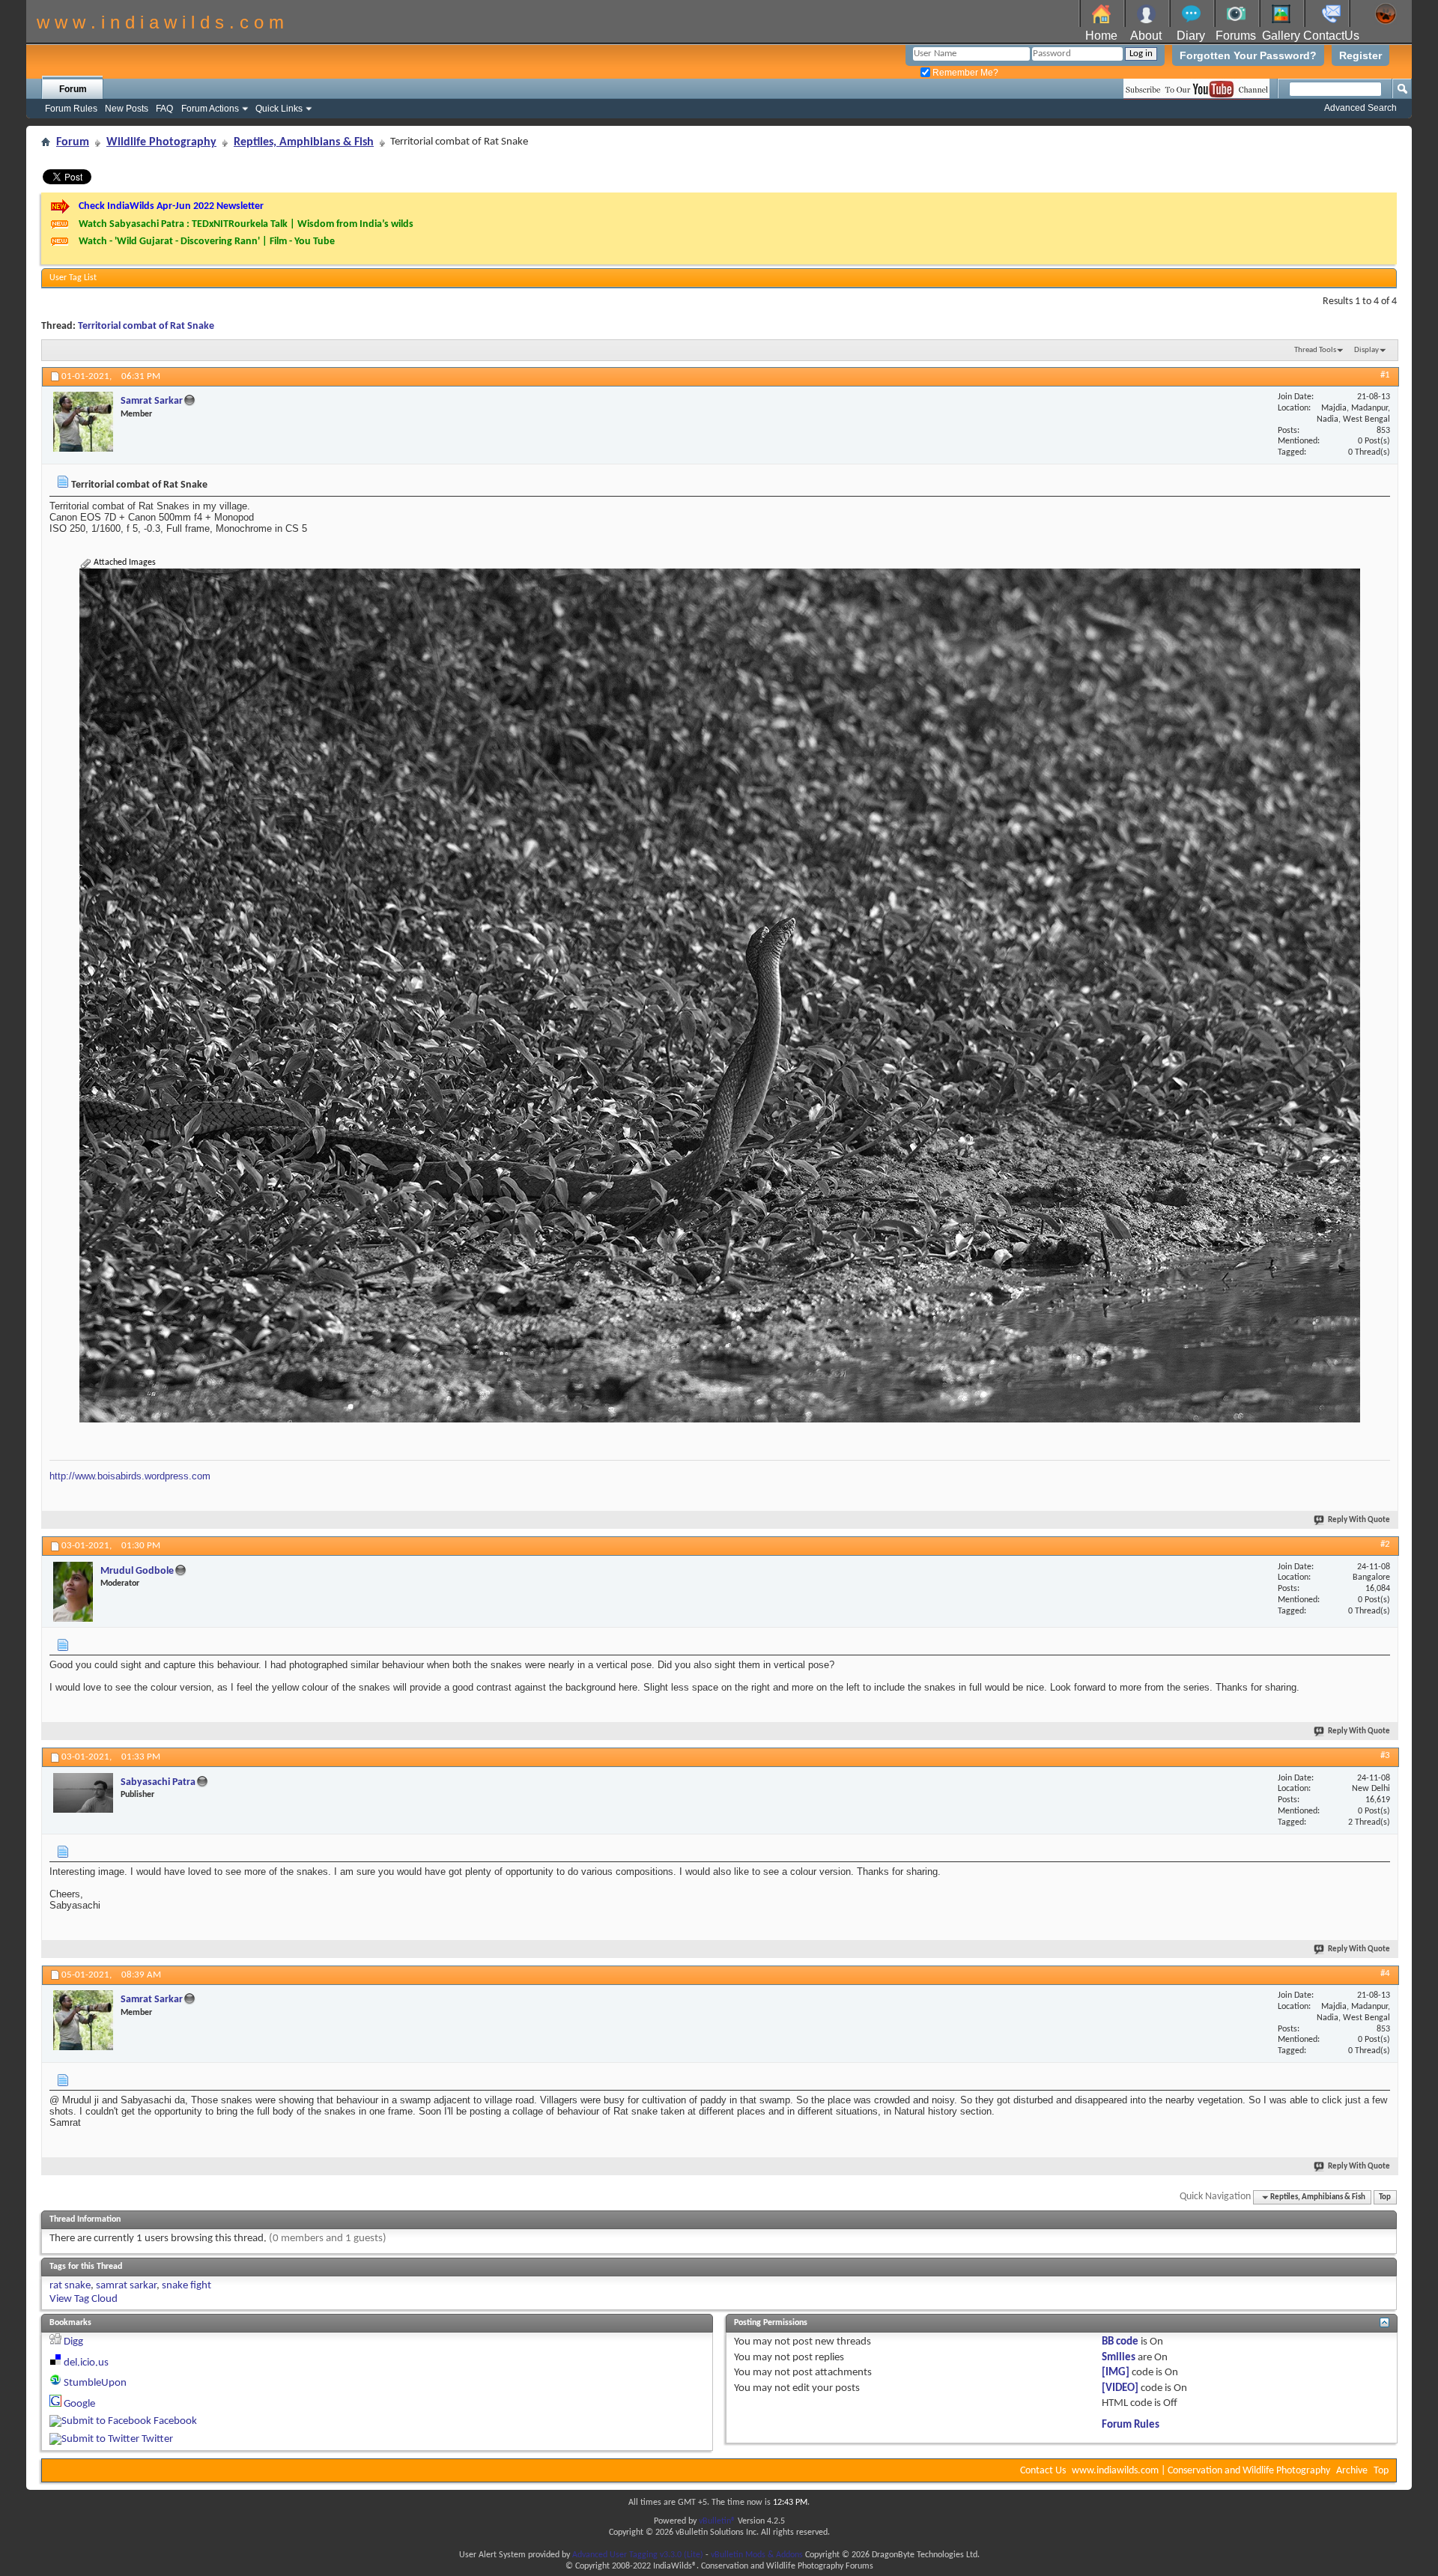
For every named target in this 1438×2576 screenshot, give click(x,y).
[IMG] (1116, 2373)
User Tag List (73, 278)
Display (1366, 350)
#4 (1385, 1973)
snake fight (186, 2286)
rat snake (70, 2286)
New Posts (127, 109)
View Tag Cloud (84, 2299)
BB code (1120, 2342)
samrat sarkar (126, 2286)
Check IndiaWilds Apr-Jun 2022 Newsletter (171, 206)
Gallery (1281, 36)
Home (1101, 36)
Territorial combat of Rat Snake (146, 326)
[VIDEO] (1120, 2388)
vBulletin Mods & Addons (757, 2555)
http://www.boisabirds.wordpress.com (130, 1476)
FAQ (164, 109)
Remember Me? (964, 73)
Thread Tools (1315, 350)
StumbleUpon (95, 2383)
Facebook (175, 2421)
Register (1360, 55)
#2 (1385, 1544)
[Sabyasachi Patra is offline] (83, 1793)
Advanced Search (1360, 108)
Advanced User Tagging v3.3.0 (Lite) (638, 2555)
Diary (1191, 36)
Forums (1236, 36)
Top (1385, 2197)
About (1146, 36)
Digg (73, 2342)
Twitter (157, 2439)
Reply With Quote (1359, 1520)
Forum (73, 89)
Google (79, 2404)
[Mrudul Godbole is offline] (73, 1592)
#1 (1385, 375)
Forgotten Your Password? (1248, 55)
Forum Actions (210, 109)
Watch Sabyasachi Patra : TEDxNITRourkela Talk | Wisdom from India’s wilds (246, 224)
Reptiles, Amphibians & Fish (304, 142)
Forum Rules (71, 109)
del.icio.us (86, 2363)
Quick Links (279, 109)
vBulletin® (717, 2521)
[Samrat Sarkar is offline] (83, 422)
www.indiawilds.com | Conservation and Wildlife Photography (1201, 2471)
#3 (1385, 1755)
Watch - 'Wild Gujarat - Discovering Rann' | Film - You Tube (207, 242)
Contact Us (1043, 2471)
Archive (1352, 2471)
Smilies (1119, 2358)
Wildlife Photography (161, 142)
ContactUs (1331, 36)
